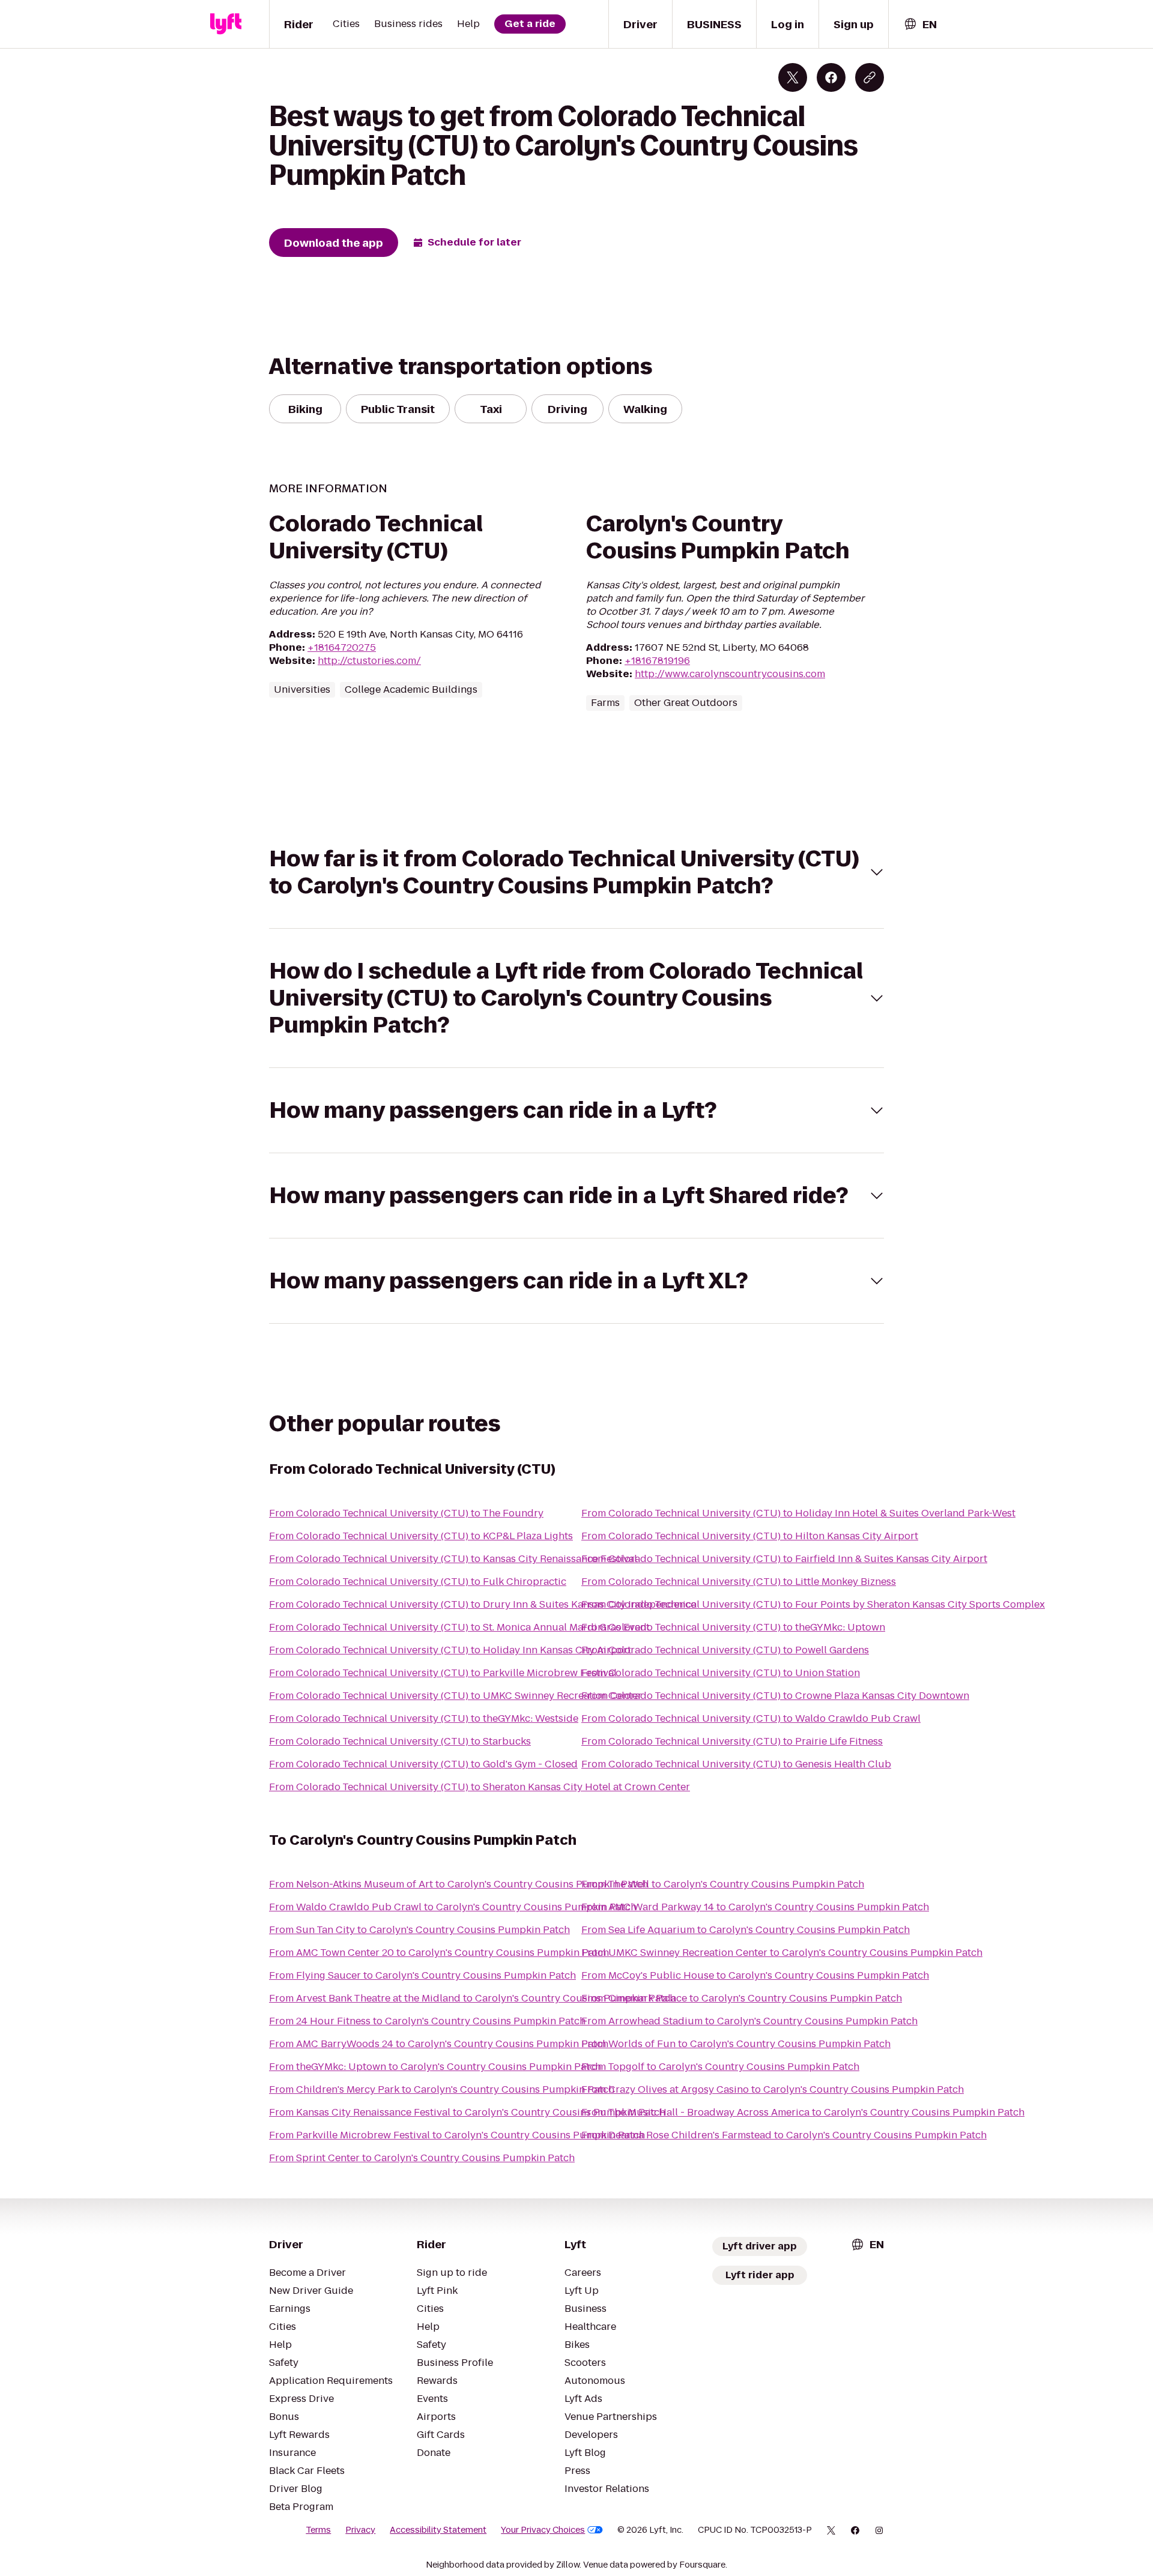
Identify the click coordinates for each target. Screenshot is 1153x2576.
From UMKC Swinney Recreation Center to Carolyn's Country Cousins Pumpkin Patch (782, 1953)
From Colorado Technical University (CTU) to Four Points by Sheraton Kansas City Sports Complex (813, 1604)
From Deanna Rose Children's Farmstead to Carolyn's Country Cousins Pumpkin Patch (784, 2135)
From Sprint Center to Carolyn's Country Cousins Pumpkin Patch (422, 2158)
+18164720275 (342, 647)
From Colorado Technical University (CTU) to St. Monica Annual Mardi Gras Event (459, 1627)
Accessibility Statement (438, 2530)
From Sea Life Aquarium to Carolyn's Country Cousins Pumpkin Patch (746, 1930)
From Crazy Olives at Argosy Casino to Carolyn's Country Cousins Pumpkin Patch (773, 2089)
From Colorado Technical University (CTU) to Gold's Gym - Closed (423, 1764)
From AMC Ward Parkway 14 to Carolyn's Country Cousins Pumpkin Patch (755, 1907)
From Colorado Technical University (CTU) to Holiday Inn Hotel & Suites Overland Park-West (798, 1513)
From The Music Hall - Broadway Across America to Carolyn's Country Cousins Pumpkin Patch (803, 2112)
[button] (576, 872)
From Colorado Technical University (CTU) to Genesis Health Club (736, 1764)
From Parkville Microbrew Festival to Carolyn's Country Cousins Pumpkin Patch (457, 2135)
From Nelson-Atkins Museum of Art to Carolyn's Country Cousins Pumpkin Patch (458, 1884)
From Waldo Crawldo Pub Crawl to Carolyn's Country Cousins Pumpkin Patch (453, 1907)
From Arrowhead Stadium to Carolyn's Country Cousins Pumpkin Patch (749, 2021)
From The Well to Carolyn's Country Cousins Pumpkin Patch (723, 1884)
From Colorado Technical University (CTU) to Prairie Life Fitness (732, 1741)
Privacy (360, 2530)
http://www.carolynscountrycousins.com (730, 674)
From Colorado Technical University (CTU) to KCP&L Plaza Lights (421, 1536)
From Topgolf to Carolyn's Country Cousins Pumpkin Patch (720, 2067)
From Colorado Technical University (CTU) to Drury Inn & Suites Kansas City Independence (483, 1604)
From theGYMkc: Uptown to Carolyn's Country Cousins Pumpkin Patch (435, 2067)
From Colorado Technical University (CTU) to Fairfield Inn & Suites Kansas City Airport (784, 1559)
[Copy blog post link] (870, 77)
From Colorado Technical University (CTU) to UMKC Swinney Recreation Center (455, 1696)
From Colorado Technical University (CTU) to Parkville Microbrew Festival (443, 1673)
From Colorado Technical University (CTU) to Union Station (721, 1673)
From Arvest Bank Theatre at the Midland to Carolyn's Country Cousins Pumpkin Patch (472, 1998)
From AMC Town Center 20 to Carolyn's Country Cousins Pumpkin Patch (439, 1953)
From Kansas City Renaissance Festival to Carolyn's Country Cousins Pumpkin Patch (467, 2112)
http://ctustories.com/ (369, 661)
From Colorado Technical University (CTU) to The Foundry (406, 1513)
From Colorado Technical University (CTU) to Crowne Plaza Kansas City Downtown (775, 1696)
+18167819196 (657, 661)
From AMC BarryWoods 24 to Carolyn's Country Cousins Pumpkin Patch (439, 2044)
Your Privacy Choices (543, 2530)
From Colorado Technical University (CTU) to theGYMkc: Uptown (733, 1627)
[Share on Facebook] (831, 77)
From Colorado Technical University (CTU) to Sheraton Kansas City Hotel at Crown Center (480, 1787)
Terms (318, 2530)
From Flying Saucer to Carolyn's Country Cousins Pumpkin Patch (422, 1975)
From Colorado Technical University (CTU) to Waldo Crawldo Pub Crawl (751, 1718)
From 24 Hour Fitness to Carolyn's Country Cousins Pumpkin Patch (427, 2021)
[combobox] (920, 24)
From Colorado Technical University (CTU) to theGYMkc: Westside (424, 1718)
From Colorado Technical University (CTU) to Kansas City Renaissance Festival (453, 1559)
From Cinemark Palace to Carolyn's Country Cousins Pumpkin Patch (742, 1998)
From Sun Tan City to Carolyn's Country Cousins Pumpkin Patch (419, 1930)
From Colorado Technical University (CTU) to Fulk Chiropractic (418, 1582)
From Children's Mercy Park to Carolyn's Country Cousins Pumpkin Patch (442, 2089)
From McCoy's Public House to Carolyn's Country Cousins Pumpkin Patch (755, 1975)
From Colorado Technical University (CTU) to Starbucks (400, 1741)
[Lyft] (226, 24)
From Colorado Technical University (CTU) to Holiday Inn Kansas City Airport (450, 1650)
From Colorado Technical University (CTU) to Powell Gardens (725, 1650)
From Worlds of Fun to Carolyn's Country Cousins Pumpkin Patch (736, 2044)
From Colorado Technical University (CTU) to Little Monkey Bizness (739, 1582)
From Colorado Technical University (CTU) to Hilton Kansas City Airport (750, 1536)
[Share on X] (793, 77)
